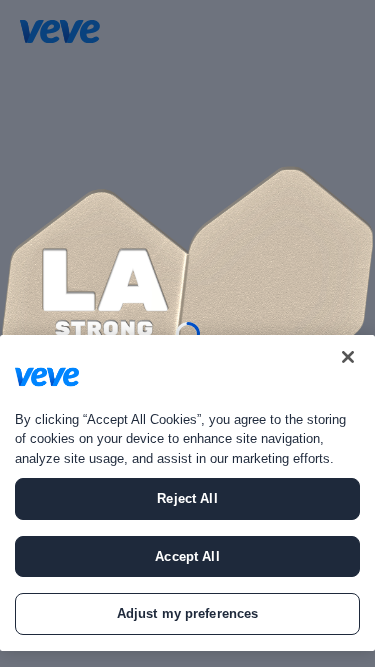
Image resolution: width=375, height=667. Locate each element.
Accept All (187, 556)
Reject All (187, 498)
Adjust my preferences (188, 613)
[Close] (348, 357)
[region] (187, 493)
